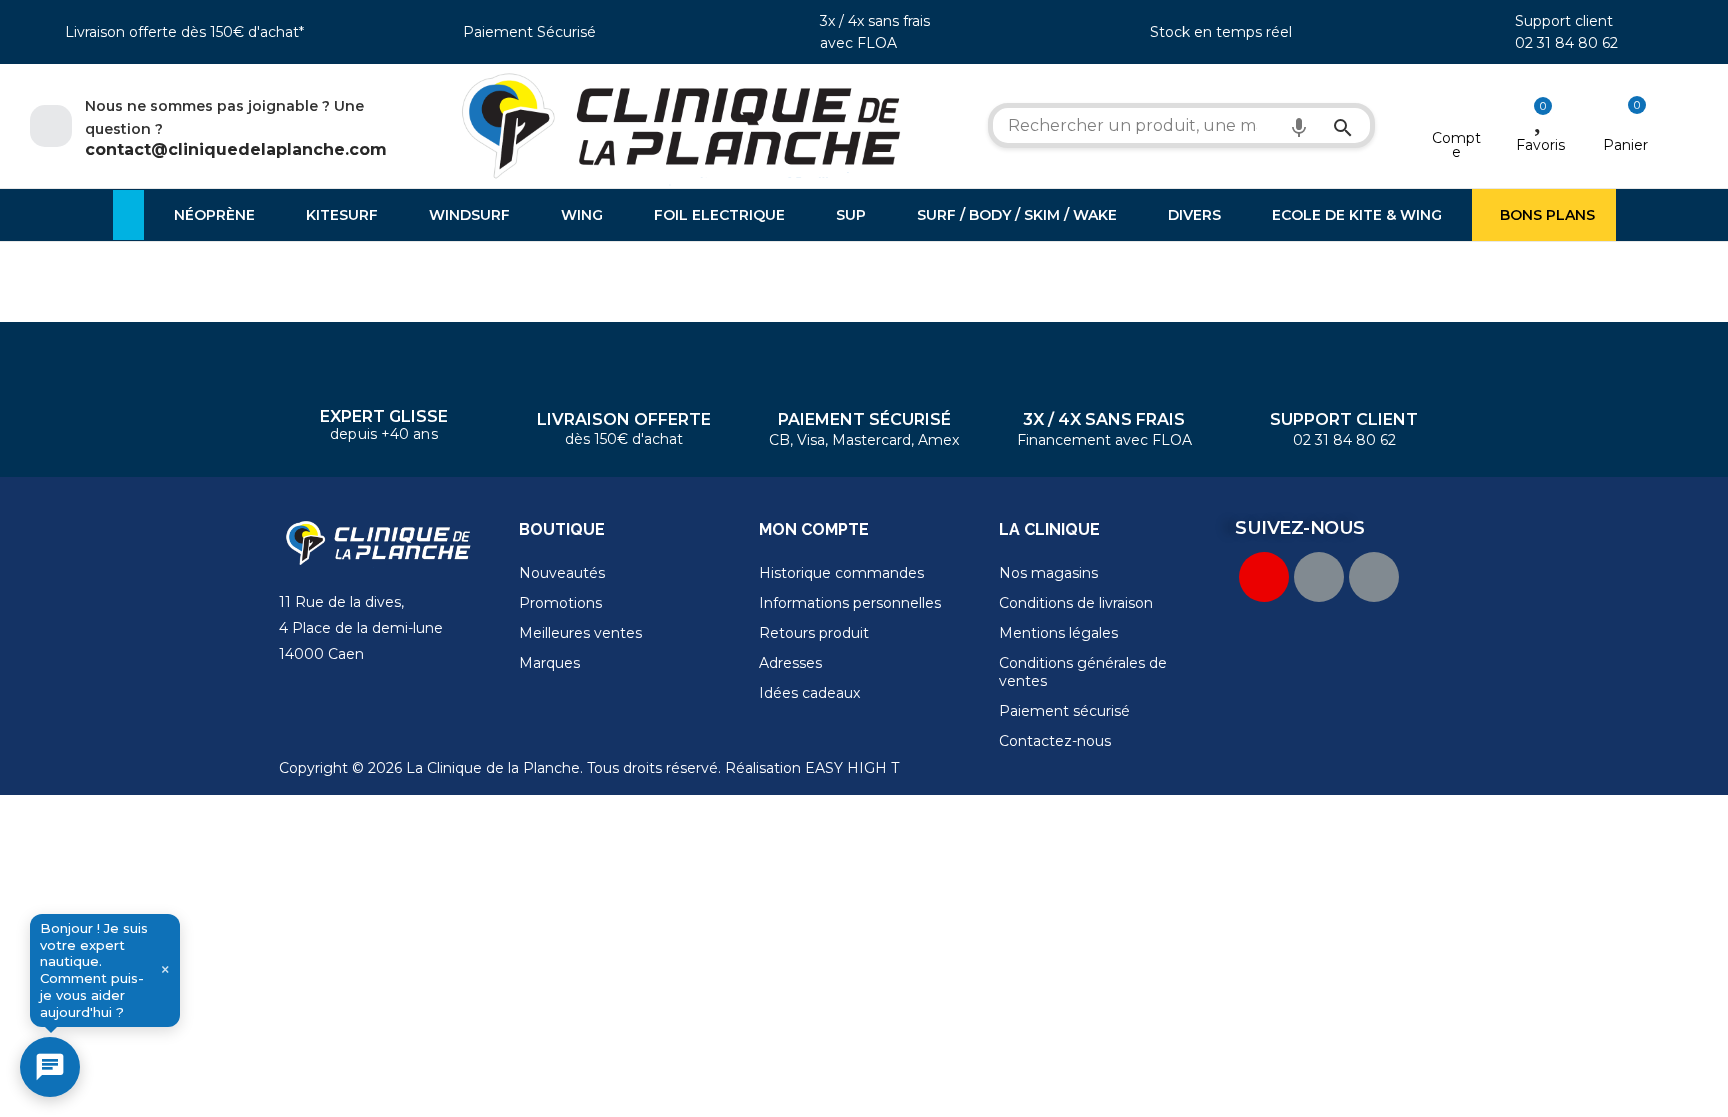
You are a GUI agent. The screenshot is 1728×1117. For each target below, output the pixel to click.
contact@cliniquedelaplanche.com (236, 149)
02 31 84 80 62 (1566, 43)
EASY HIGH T (852, 768)
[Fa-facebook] (1319, 577)
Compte (1456, 145)
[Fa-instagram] (1374, 577)
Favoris (1540, 145)
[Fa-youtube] (1264, 577)
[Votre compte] (1456, 112)
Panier (1625, 145)
